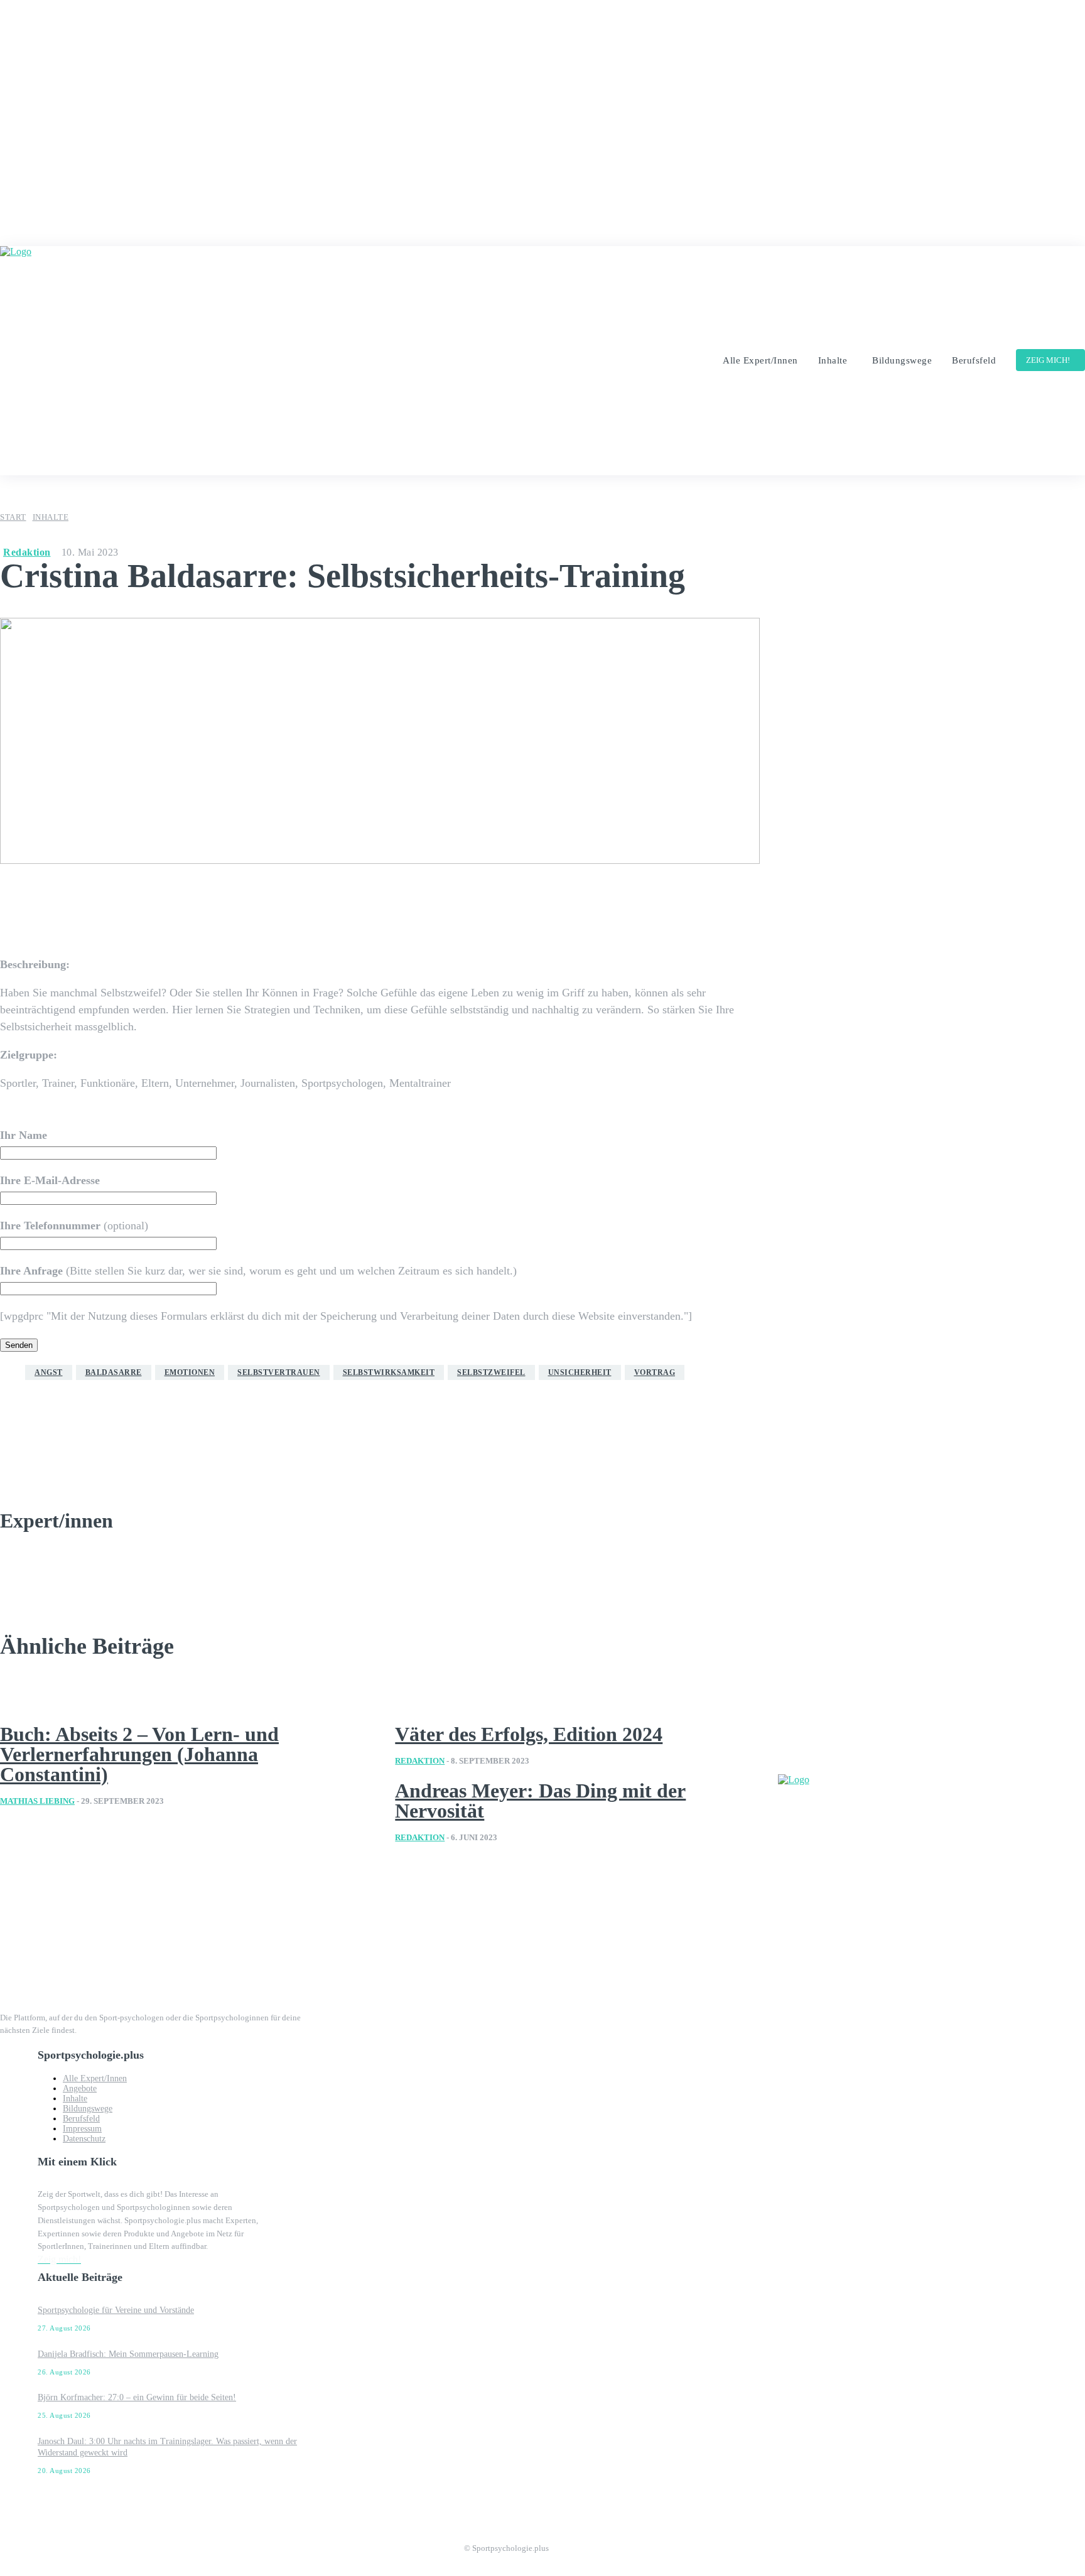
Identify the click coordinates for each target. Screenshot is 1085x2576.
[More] (566, 902)
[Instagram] (559, 2544)
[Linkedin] (585, 2544)
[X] (612, 2544)
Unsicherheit (580, 1372)
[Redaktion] (54, 1444)
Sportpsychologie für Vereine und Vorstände (116, 2310)
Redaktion (27, 552)
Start (13, 517)
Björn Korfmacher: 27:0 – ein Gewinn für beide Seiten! (137, 2397)
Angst (49, 1372)
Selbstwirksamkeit (389, 1372)
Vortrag (655, 1372)
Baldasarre (114, 1372)
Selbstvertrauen (279, 1372)
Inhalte (51, 517)
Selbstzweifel (491, 1372)
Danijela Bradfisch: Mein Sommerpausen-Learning (128, 2354)
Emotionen (190, 1372)
